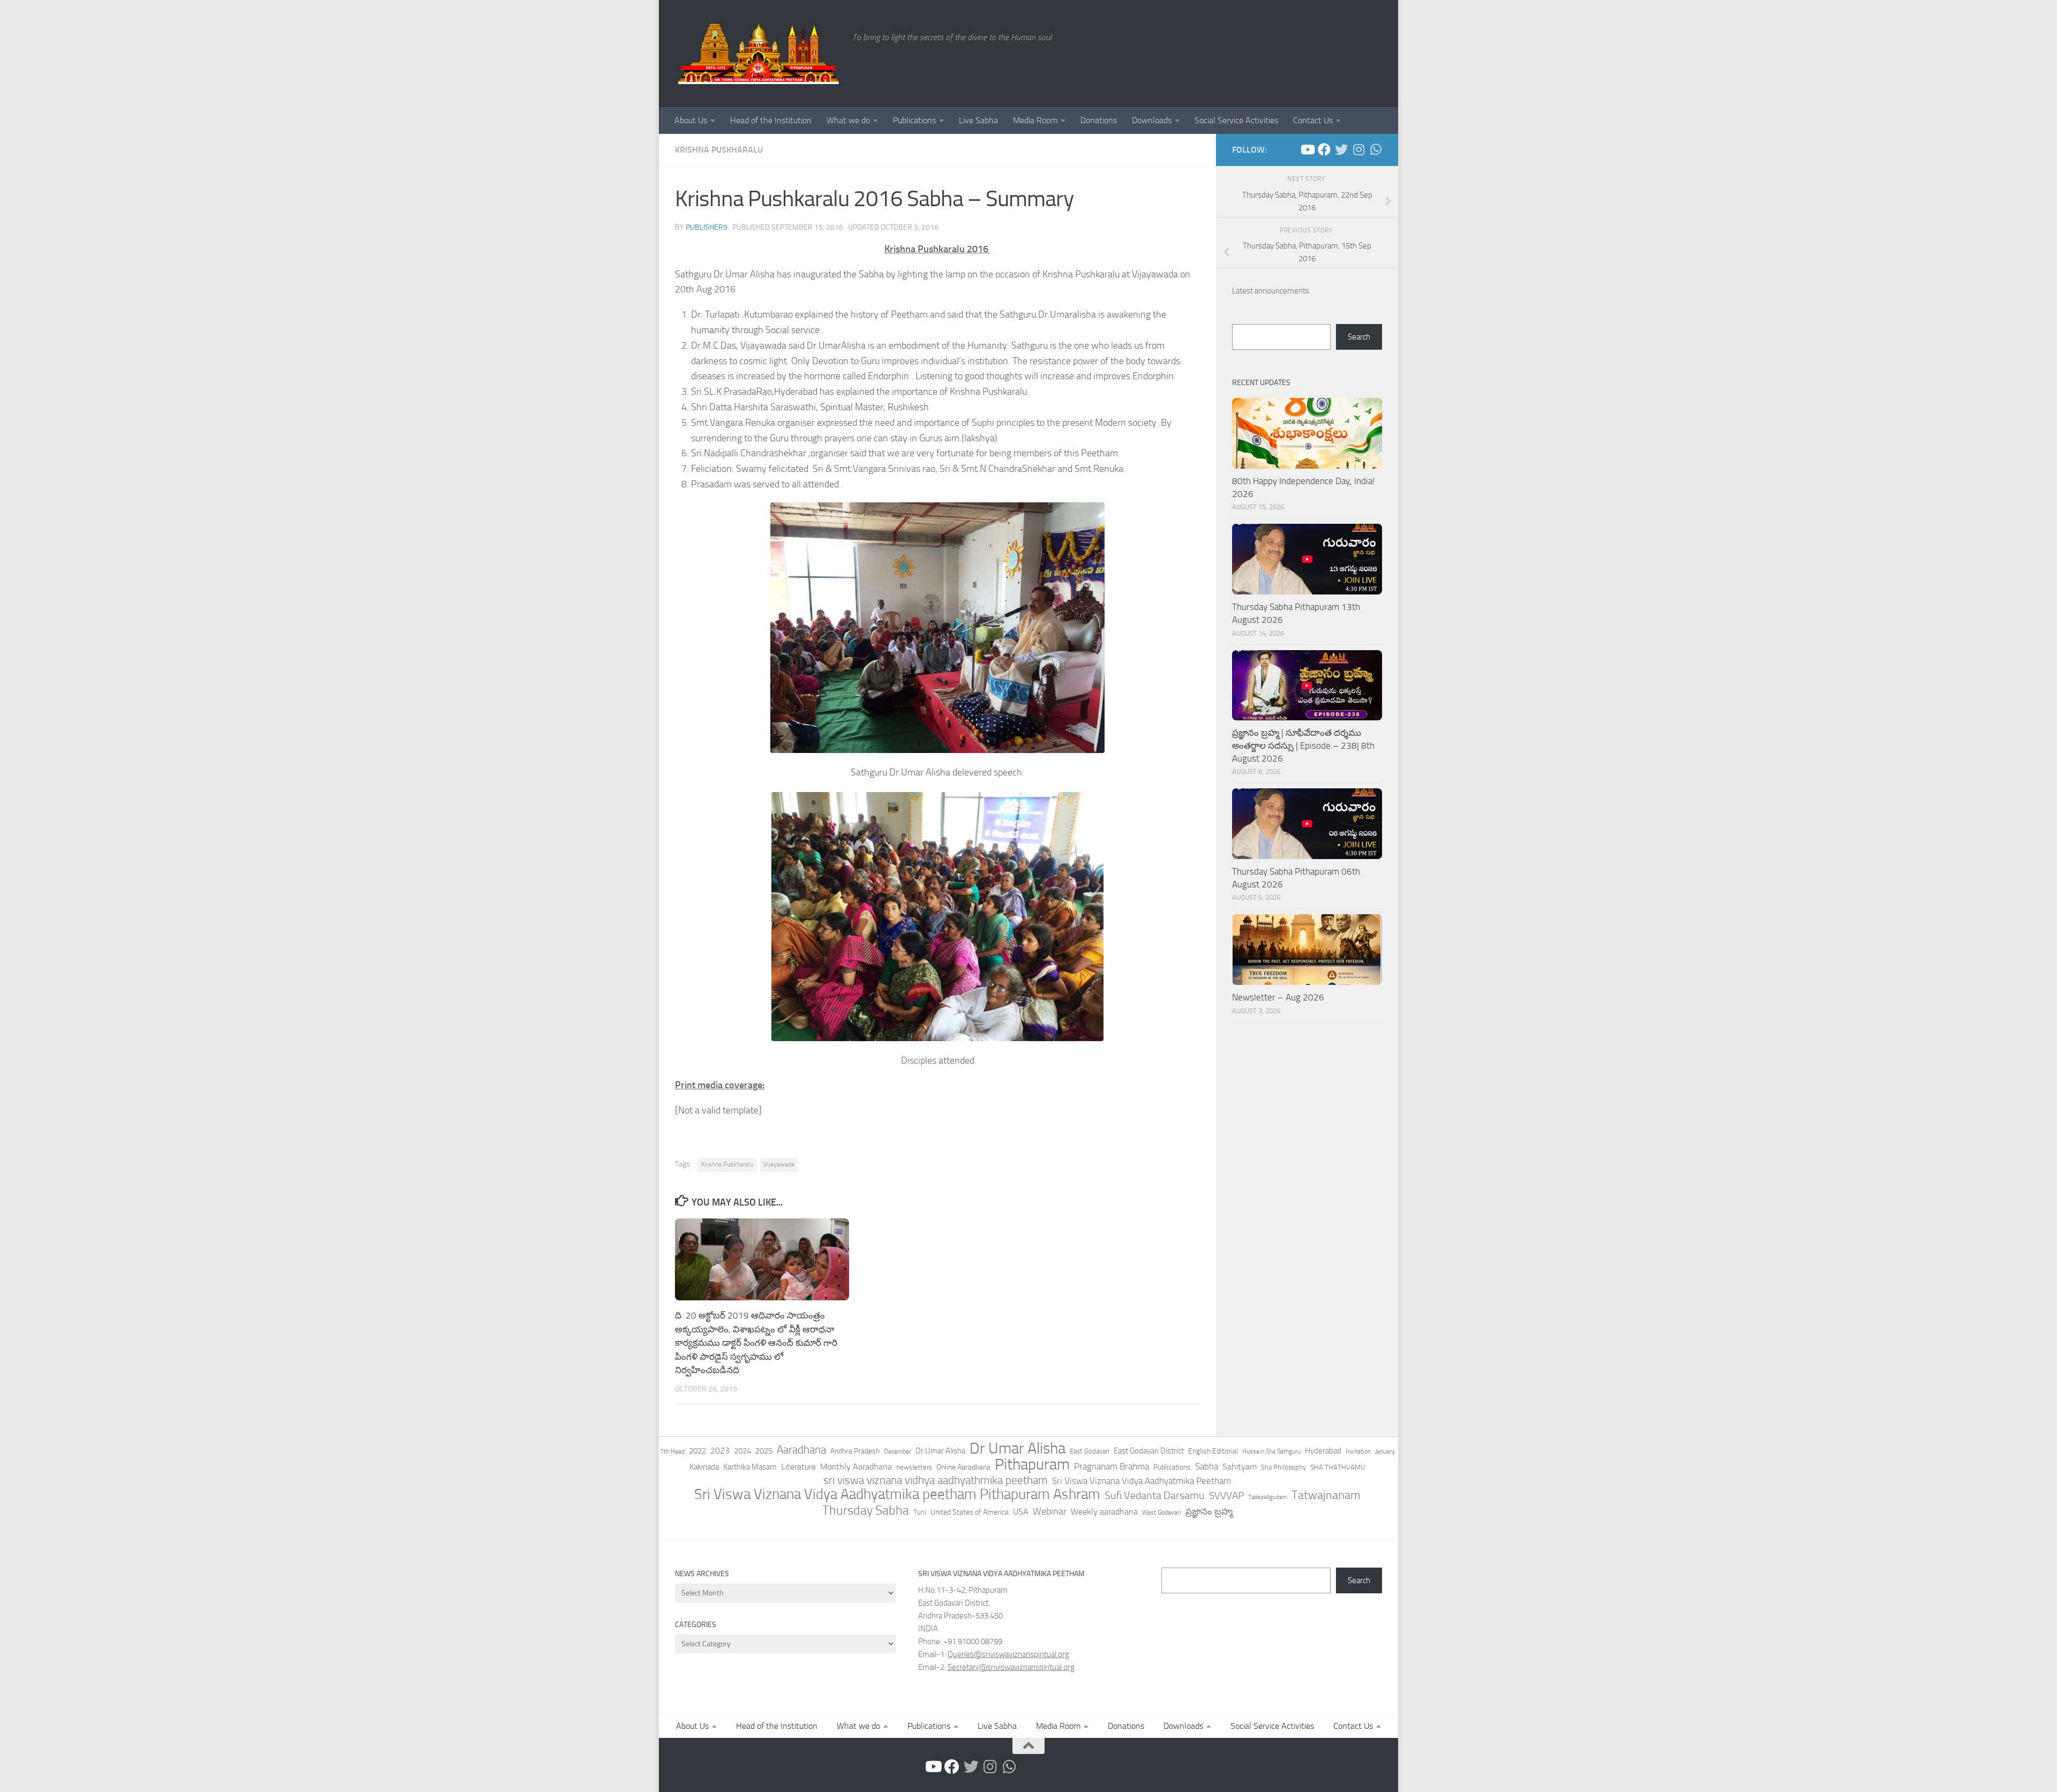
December (898, 1451)
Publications (914, 120)
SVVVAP (1226, 1496)
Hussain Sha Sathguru (1271, 1451)
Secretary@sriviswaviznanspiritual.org (1011, 1667)
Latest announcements (1271, 291)
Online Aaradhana (963, 1467)
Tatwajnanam (1326, 1495)
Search (1359, 337)
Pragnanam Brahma (1112, 1466)
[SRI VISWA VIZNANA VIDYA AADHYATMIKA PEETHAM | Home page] (758, 54)
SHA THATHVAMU (1338, 1467)
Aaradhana (801, 1450)
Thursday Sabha (866, 1510)
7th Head (672, 1451)
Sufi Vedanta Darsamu (1155, 1495)
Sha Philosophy (1283, 1467)
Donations (1099, 120)
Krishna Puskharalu (719, 150)
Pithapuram (1032, 1464)
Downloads (1152, 120)
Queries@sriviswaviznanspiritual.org (1008, 1654)
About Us (691, 120)
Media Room (1035, 120)
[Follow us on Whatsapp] (1376, 149)
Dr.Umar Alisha (940, 1451)
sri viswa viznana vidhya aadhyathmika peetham (936, 1480)
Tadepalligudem (1268, 1497)
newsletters (914, 1467)
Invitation (1358, 1451)
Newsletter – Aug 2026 (1278, 997)
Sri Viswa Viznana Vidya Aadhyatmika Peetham (1142, 1481)
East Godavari (1090, 1451)
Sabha (1207, 1466)
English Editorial (1213, 1451)
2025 (764, 1451)
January (1385, 1451)
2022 (697, 1451)
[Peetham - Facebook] (1324, 149)
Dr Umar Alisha (1018, 1449)
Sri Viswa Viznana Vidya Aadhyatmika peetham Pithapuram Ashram (897, 1494)
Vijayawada (779, 1164)
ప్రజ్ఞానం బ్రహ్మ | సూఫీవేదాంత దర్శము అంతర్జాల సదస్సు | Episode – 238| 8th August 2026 (1303, 745)
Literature (798, 1467)
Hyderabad (1323, 1451)
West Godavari (1162, 1512)
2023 (720, 1451)
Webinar (1050, 1511)
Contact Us (1313, 120)
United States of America (970, 1512)
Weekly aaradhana (1104, 1512)
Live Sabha (978, 120)
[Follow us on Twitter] (1341, 149)
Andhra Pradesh (855, 1451)
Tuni (920, 1512)
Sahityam (1240, 1467)
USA (1021, 1512)
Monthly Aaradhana (856, 1467)
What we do (848, 120)
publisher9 (707, 227)
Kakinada (704, 1467)
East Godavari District (1149, 1451)
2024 (742, 1451)
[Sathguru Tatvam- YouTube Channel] (1307, 149)
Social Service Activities (1236, 120)
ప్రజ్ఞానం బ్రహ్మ (1209, 1511)
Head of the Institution (771, 120)
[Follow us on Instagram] (1358, 149)
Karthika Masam (750, 1467)
